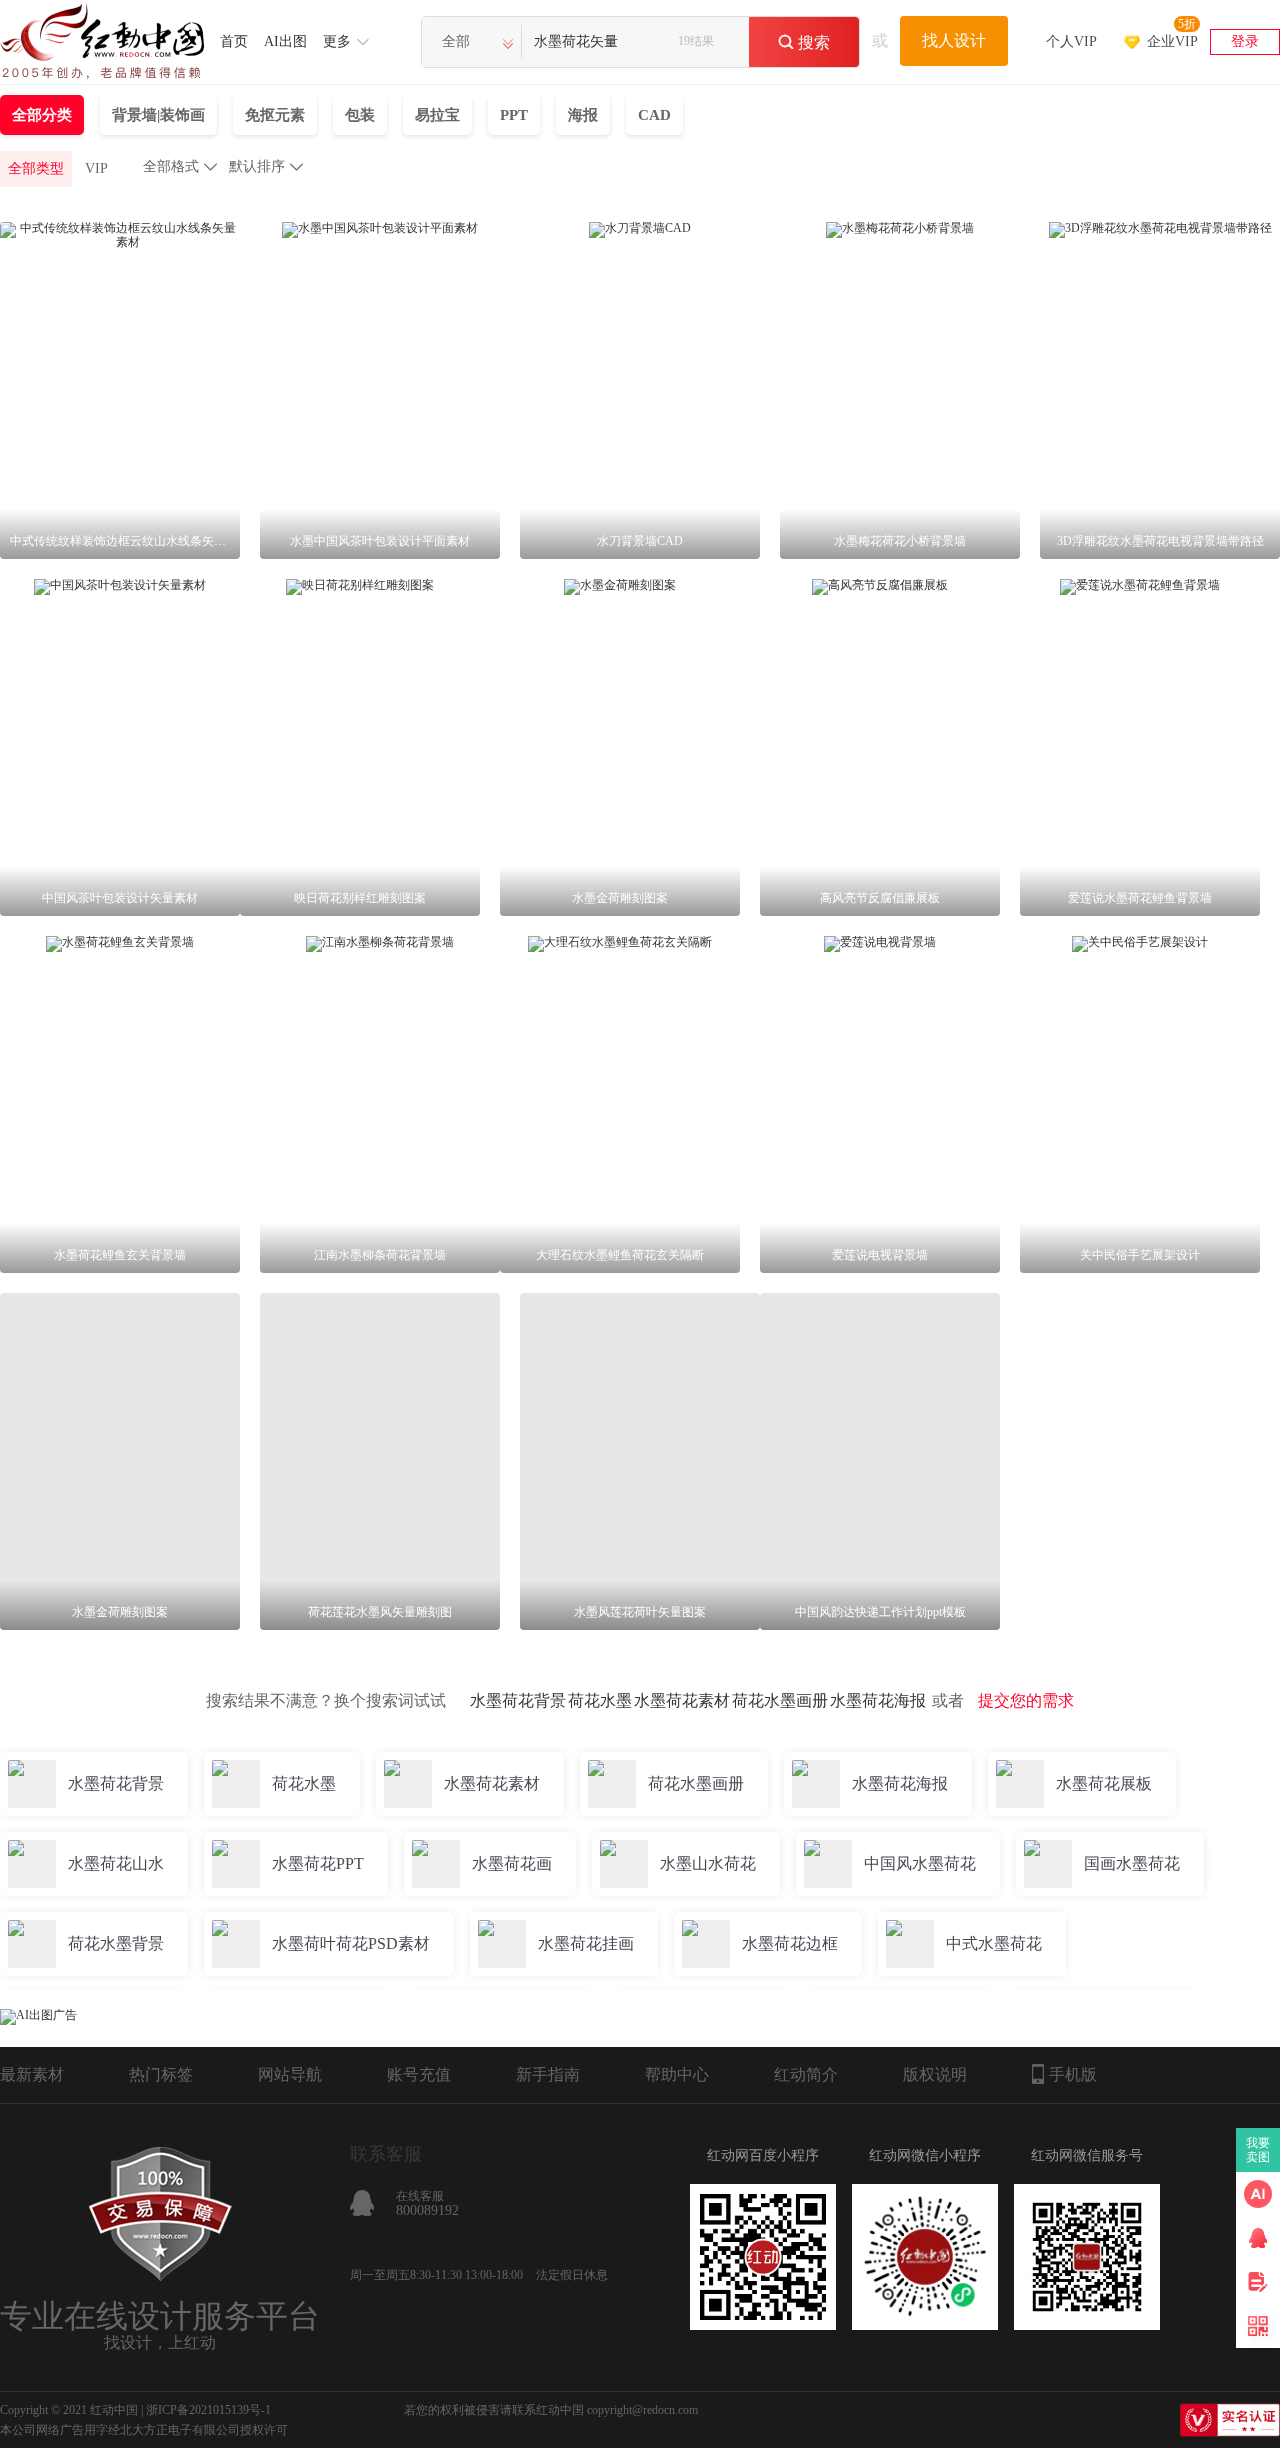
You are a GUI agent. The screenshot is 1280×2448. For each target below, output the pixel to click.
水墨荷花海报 (878, 1700)
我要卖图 (1258, 2150)
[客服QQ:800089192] (1258, 2238)
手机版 (1073, 2074)
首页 (234, 41)
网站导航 (290, 2074)
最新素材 (32, 2074)
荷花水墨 (600, 1700)
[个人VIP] (1071, 15)
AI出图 (285, 41)
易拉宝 (437, 115)
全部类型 (36, 168)
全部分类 (42, 115)
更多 (337, 41)
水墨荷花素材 (682, 1700)
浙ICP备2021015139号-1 (208, 2410)
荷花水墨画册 (780, 1700)
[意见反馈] (1258, 2282)
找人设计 (954, 40)
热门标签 (161, 2074)
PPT (514, 115)
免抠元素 (275, 115)
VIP (96, 168)
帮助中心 (677, 2074)
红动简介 (806, 2074)
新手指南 (548, 2074)
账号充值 (419, 2074)
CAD (654, 115)
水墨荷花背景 (518, 1700)
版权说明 (935, 2074)
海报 (583, 115)
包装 (360, 115)
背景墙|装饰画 (158, 115)
